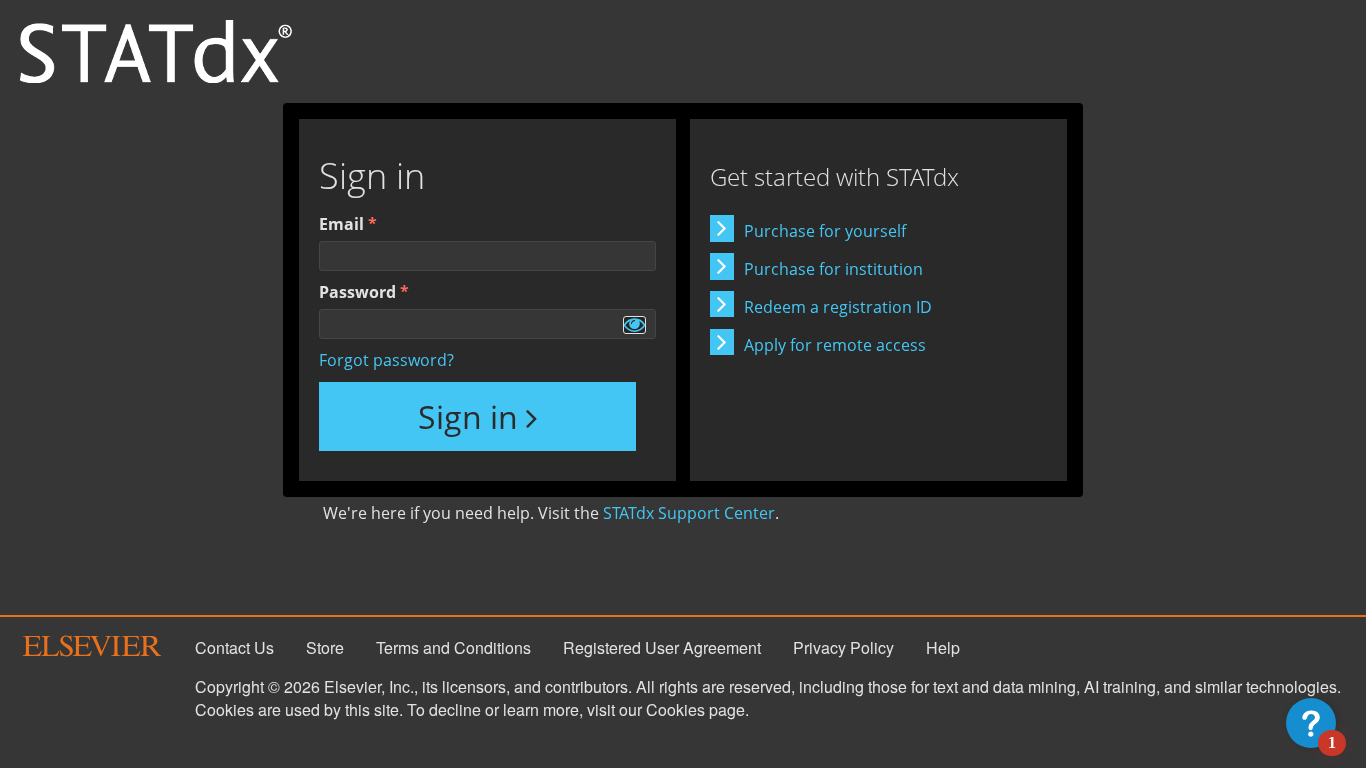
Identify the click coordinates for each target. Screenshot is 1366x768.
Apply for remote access (835, 345)
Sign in (468, 416)
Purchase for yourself (825, 231)
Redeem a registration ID (838, 307)
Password (357, 292)
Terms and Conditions (453, 647)
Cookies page (695, 709)
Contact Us (234, 647)
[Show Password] (634, 325)
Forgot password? (386, 360)
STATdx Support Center (689, 513)
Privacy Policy (843, 647)
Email (341, 224)
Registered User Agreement (662, 647)
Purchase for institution (833, 269)
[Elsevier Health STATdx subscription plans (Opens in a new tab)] (156, 50)
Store (325, 647)
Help (943, 647)
